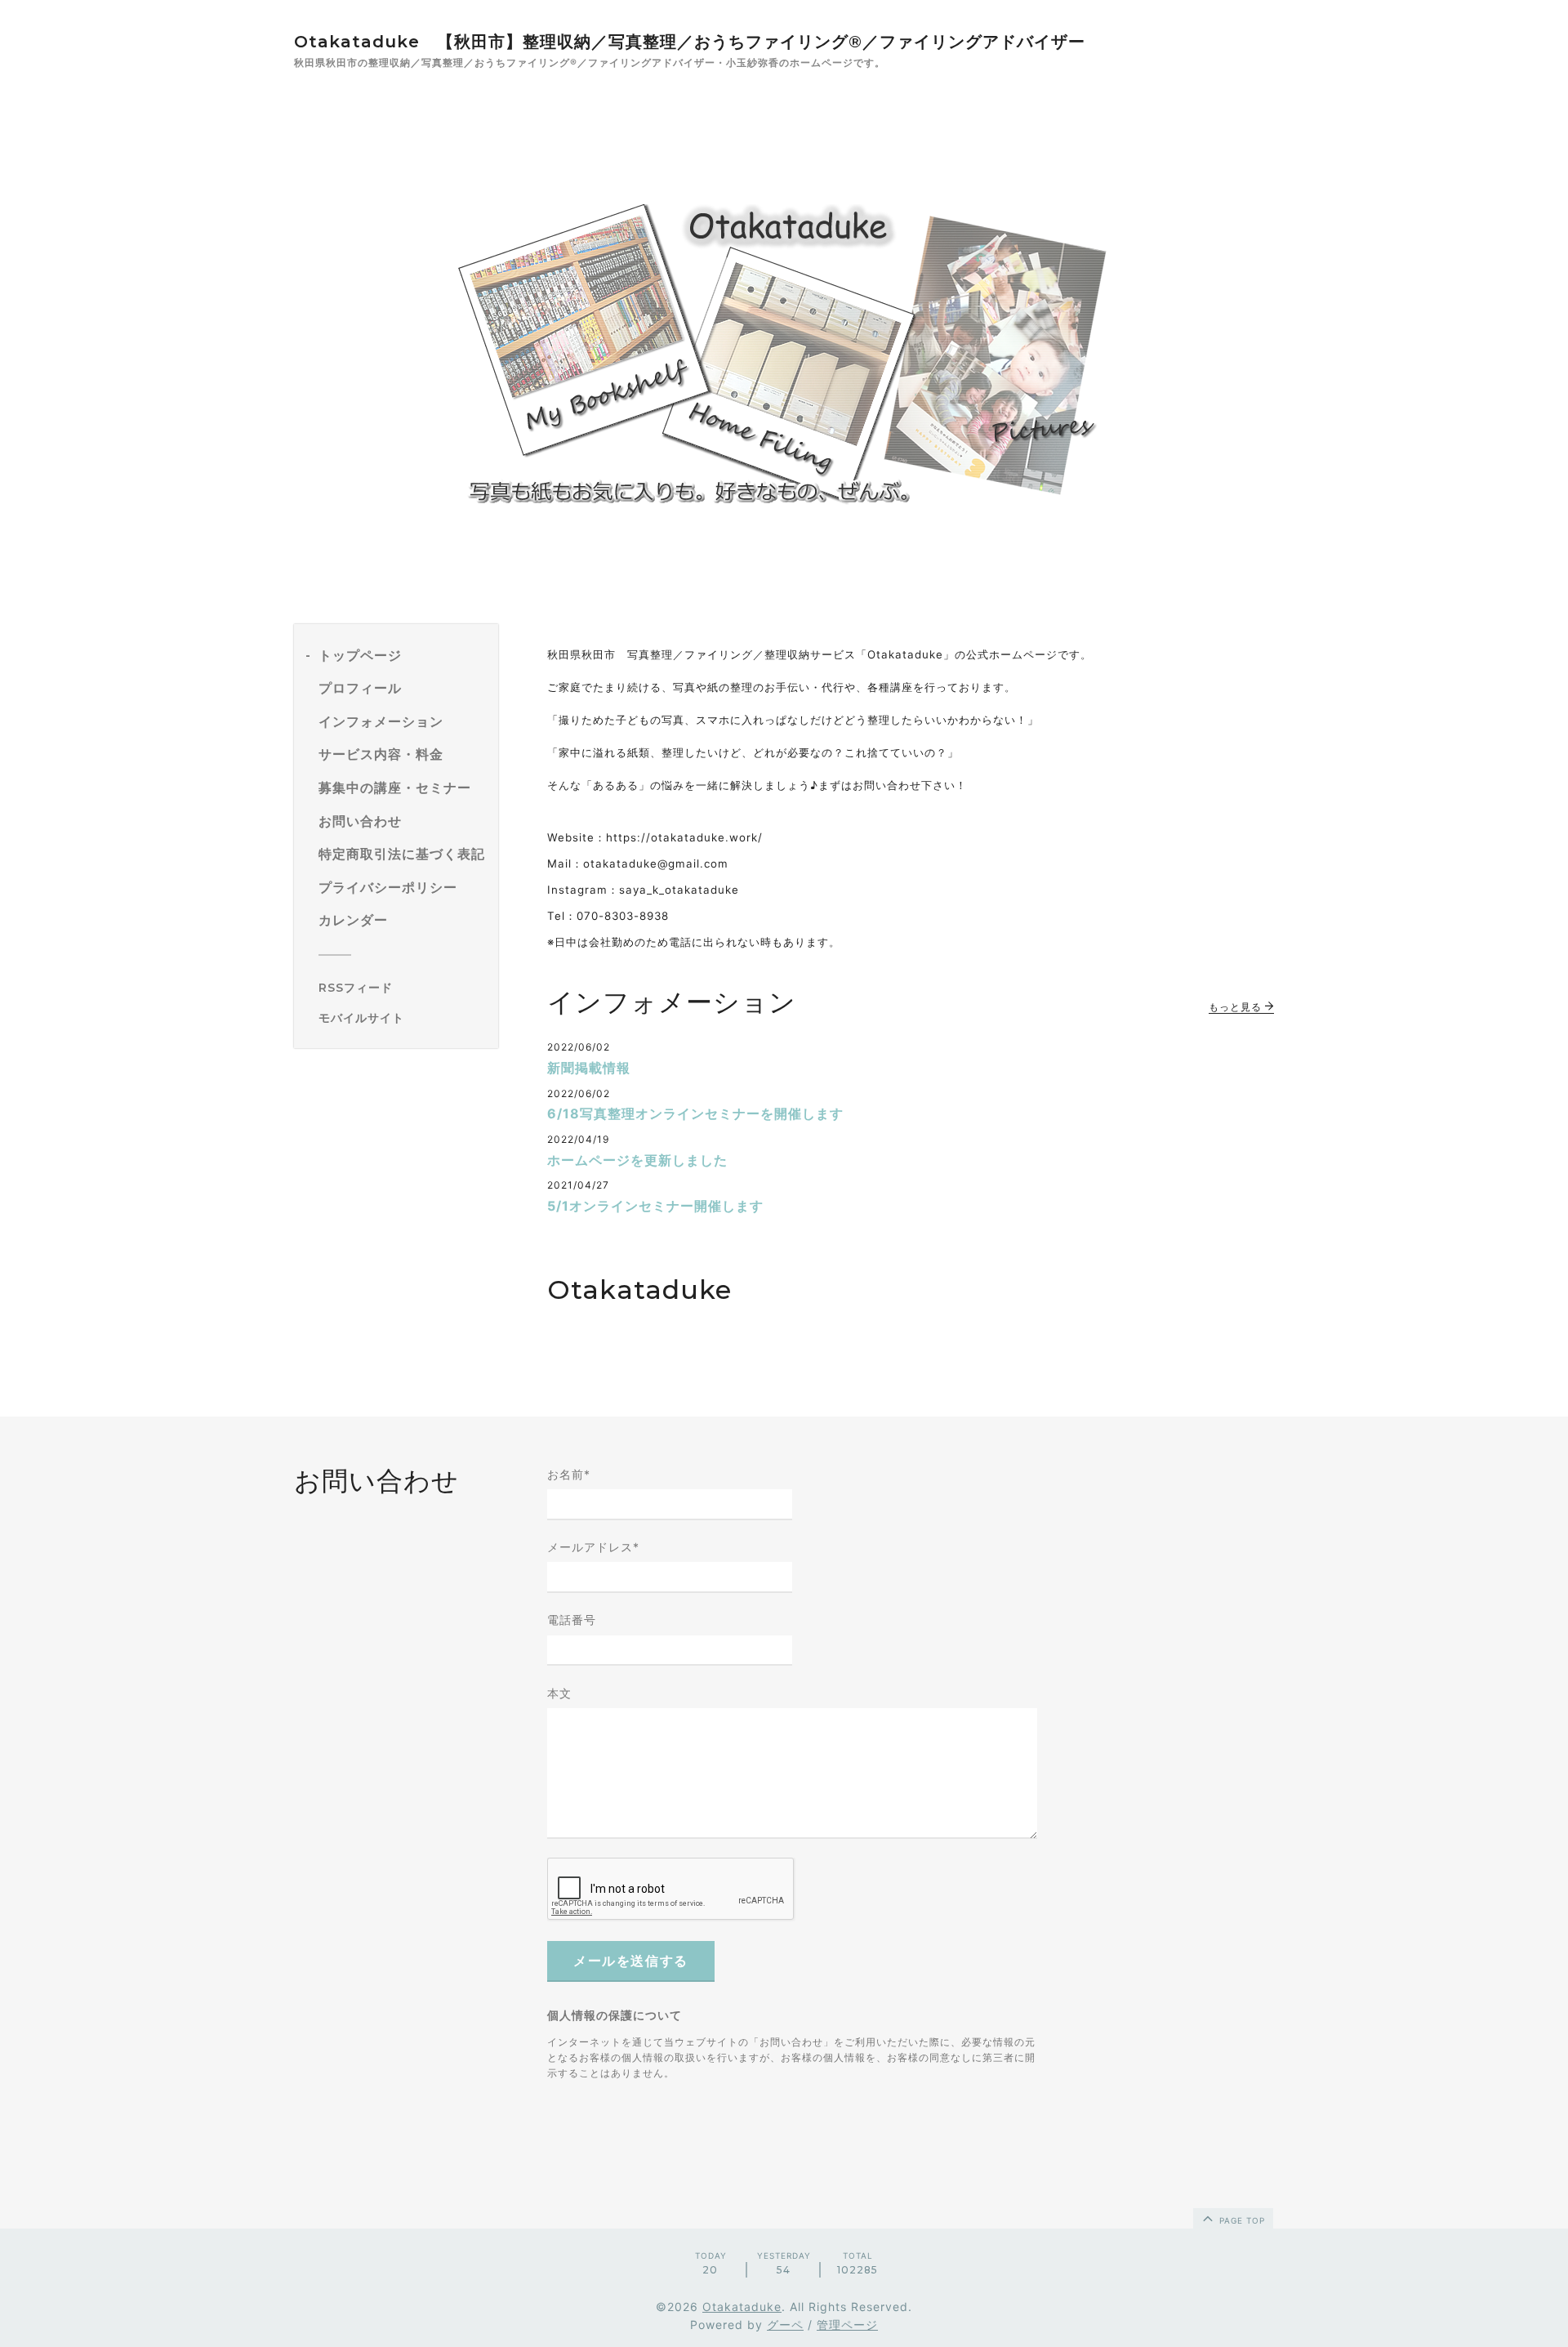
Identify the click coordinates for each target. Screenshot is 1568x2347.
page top (1241, 2220)
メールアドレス (593, 1547)
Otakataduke (742, 2307)
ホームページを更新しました (637, 1160)
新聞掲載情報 (589, 1068)
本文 (559, 1693)
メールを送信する (631, 1961)
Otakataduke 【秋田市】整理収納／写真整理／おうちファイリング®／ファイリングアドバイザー (690, 42)
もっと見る (1237, 1007)
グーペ (785, 2325)
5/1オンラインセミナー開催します (655, 1206)
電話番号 (572, 1620)
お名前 (569, 1474)
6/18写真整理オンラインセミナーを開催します (695, 1113)
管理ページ (847, 2325)
